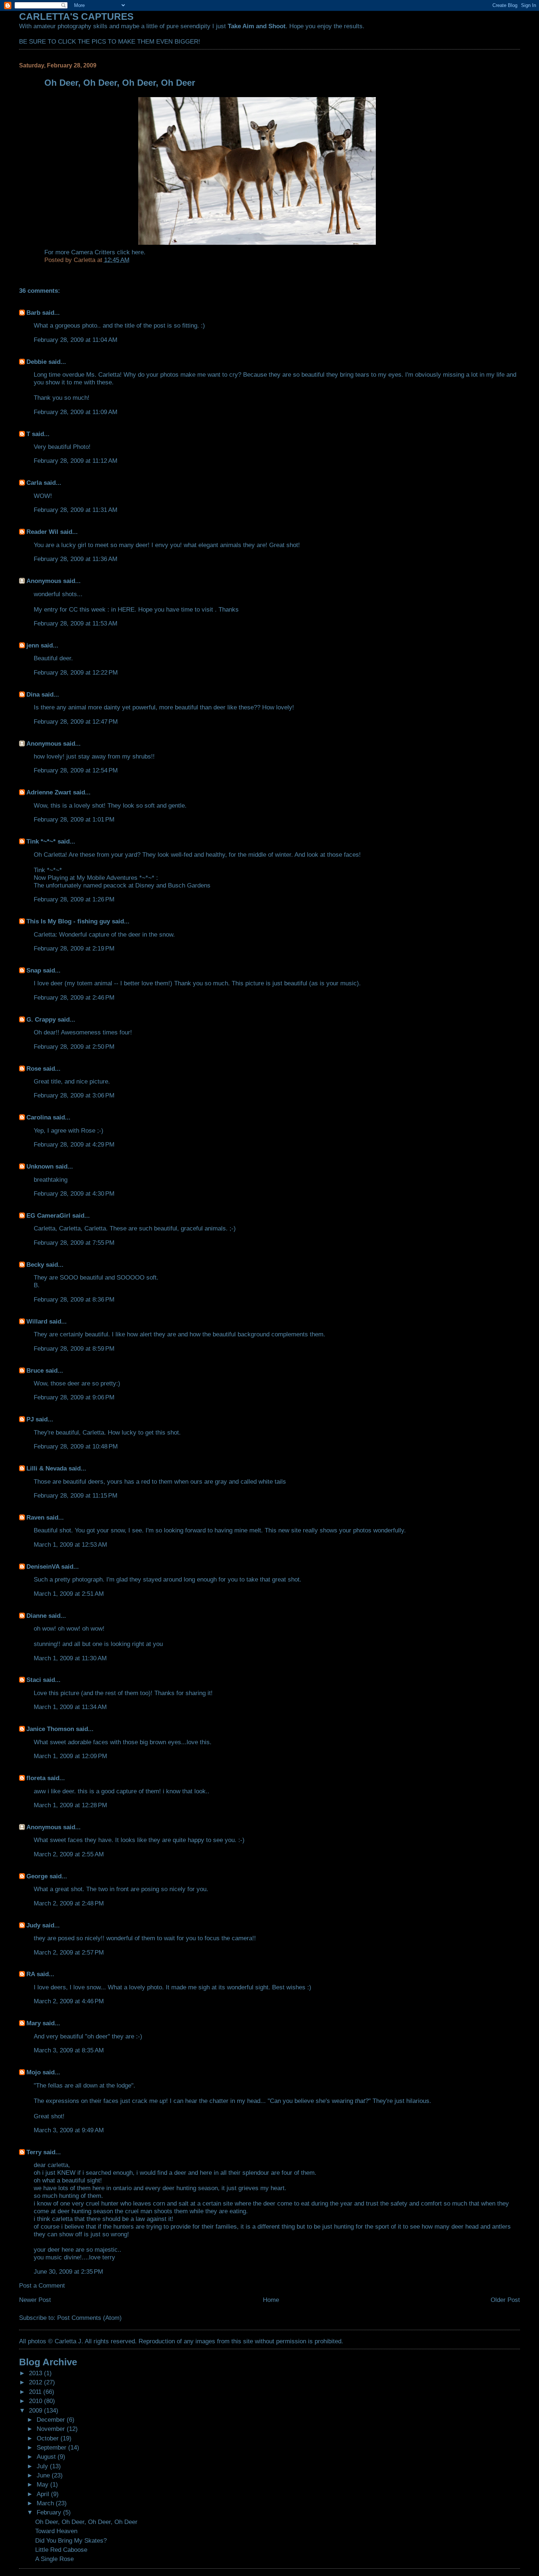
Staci (34, 1680)
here (138, 252)
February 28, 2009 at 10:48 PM (76, 1446)
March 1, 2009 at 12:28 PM (70, 1805)
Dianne (36, 1616)
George (37, 1876)
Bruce (35, 1370)
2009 (36, 2410)
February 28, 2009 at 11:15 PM (76, 1495)
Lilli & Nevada (47, 1468)
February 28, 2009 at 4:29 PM (74, 1144)
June (44, 2475)
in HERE (123, 609)
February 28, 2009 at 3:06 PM (74, 1095)
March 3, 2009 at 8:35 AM (69, 2050)
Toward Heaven (56, 2531)
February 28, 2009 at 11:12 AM (76, 461)
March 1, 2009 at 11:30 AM (70, 1658)
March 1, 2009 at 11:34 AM (70, 1707)
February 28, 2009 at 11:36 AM (76, 559)
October (49, 2438)
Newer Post (35, 2300)
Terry (34, 2152)
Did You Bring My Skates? (71, 2540)
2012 (36, 2382)
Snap (34, 970)
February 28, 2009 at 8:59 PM (74, 1348)
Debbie (36, 362)
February (50, 2512)
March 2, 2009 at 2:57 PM (69, 1952)
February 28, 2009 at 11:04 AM (76, 340)
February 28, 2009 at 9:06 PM (74, 1397)
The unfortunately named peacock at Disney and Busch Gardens (122, 885)
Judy (33, 1925)
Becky (35, 1265)
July (43, 2466)
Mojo (34, 2072)
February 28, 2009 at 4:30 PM (74, 1193)
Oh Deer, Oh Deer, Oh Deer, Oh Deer (86, 2522)
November (52, 2429)
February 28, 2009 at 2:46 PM (74, 997)
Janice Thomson (50, 1729)
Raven (35, 1517)
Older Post (505, 2300)
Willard (37, 1321)
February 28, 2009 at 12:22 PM (76, 672)
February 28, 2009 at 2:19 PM (74, 948)
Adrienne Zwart (49, 792)
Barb (33, 313)
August (47, 2457)
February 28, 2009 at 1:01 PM (74, 819)
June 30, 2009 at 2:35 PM (68, 2271)
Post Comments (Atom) (89, 2318)
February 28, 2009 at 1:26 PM (74, 899)
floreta (36, 1778)
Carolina (39, 1117)
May (43, 2484)
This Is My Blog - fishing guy (68, 921)
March (46, 2503)
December (52, 2420)
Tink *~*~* (41, 841)
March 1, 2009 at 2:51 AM (69, 1594)
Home (271, 2300)
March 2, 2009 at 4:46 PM (69, 2001)
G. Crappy (41, 1019)
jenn (33, 645)
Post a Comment (42, 2285)
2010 (36, 2401)
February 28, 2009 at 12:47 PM (76, 721)
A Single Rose (54, 2559)
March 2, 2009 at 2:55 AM (69, 1854)
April (44, 2494)
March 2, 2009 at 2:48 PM (69, 1903)
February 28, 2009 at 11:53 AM (76, 623)
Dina (33, 694)
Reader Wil (42, 532)
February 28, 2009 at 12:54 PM (76, 770)
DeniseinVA (43, 1566)
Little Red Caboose (61, 2550)
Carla (34, 483)
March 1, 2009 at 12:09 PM (70, 1756)
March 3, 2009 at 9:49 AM (69, 2130)
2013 (36, 2373)
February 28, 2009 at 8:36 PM (74, 1299)
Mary (34, 2023)
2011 (36, 2392)
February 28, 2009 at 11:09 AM (76, 412)
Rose (34, 1069)
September (52, 2447)
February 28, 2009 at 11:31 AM (76, 510)
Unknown (40, 1166)
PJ (30, 1419)
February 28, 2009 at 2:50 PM (74, 1047)
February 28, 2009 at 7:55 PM (74, 1243)
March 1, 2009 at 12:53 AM (70, 1545)
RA (31, 1974)
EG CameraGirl (48, 1215)
